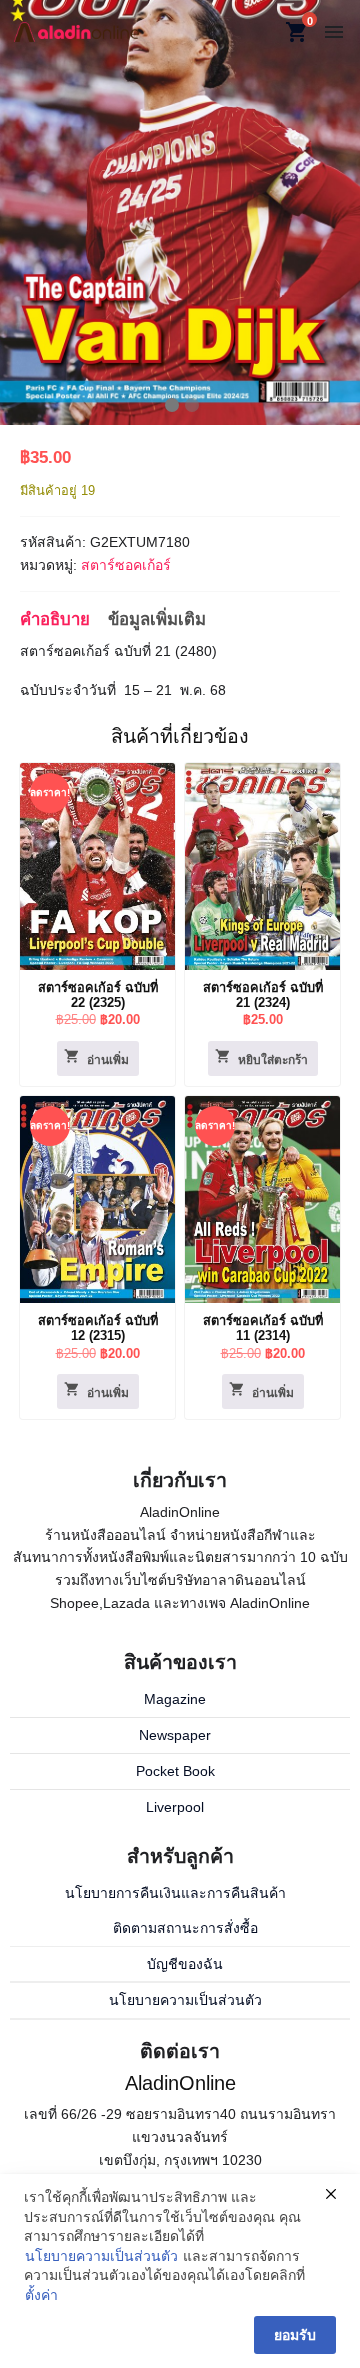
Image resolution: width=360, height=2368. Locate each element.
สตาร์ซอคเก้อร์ (126, 565)
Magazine (175, 1699)
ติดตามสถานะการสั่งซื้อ (185, 1928)
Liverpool (175, 1807)
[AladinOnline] (76, 31)
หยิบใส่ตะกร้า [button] (273, 1060)
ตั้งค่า (41, 2295)
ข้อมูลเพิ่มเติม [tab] (157, 619)
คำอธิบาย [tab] (55, 619)
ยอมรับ (295, 2335)
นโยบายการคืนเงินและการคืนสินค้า (175, 1893)
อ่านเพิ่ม (108, 1060)
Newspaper (175, 1735)
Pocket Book (175, 1771)
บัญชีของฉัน (185, 1964)
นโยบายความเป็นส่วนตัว (185, 2000)
